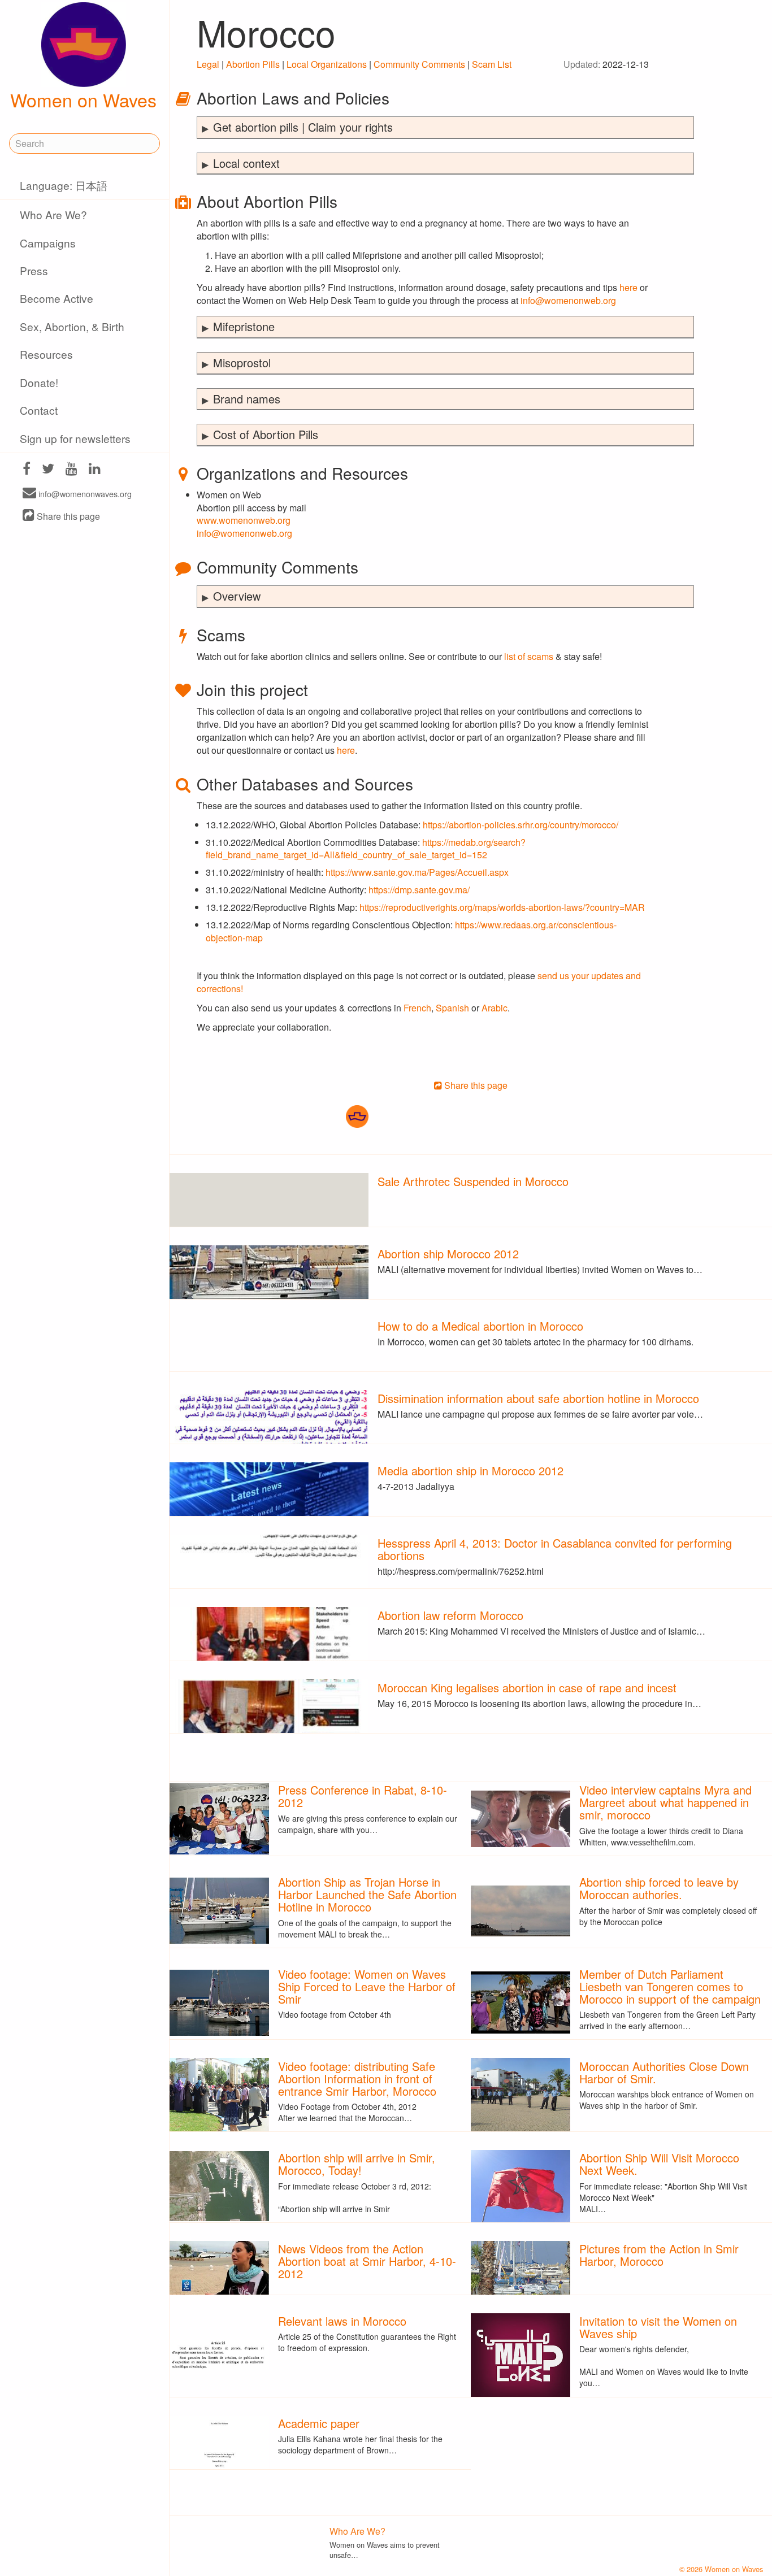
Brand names (247, 399)
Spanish (452, 1008)
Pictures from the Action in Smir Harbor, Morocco (659, 2255)
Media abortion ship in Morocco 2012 (470, 1471)
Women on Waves (83, 99)
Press (34, 270)
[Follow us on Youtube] (71, 470)
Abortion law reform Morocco (450, 1615)
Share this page (67, 516)
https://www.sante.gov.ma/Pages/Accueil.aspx (417, 872)
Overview (237, 596)
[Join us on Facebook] (27, 470)
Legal (208, 64)
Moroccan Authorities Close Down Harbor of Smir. (664, 2072)
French (417, 1008)
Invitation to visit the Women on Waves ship (658, 2327)
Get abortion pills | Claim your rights (303, 127)
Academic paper (319, 2423)
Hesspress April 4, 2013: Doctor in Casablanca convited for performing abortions (555, 1549)
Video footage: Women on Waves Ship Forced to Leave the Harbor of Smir (367, 1986)
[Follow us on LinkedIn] (95, 470)
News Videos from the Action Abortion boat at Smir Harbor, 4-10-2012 (367, 2261)
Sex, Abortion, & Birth (72, 326)
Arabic (495, 1008)
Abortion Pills (253, 64)
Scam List (492, 64)
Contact (39, 410)
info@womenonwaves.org (84, 494)
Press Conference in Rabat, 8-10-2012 (363, 1796)
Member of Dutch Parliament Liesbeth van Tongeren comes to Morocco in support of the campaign (670, 1986)
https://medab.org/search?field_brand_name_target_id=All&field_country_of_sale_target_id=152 (366, 849)
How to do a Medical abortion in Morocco (480, 1326)
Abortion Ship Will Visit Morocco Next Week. (659, 2164)
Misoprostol (242, 362)
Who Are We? (53, 214)
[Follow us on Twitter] (48, 470)
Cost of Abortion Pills (266, 434)
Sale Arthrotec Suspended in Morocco (473, 1181)
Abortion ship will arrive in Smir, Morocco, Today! (357, 2164)
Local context (246, 163)
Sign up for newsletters (75, 438)
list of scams (529, 656)
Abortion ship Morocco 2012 (448, 1254)
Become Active (57, 298)
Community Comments (419, 64)
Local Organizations (327, 64)
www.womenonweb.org (244, 520)
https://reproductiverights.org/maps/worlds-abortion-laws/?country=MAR (502, 907)
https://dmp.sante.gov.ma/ (419, 890)
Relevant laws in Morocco (342, 2321)
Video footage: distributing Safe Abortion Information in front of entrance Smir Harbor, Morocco (357, 2078)
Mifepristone (244, 326)
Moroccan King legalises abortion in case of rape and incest (527, 1687)
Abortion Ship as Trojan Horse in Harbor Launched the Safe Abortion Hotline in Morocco (367, 1894)
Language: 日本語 (64, 185)
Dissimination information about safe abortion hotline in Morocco (538, 1398)
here (628, 287)
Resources (46, 354)
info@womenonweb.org (568, 300)
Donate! (39, 382)
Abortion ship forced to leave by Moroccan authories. (659, 1888)
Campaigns (48, 243)
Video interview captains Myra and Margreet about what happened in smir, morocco (665, 1802)
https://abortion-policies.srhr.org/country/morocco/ (521, 825)
